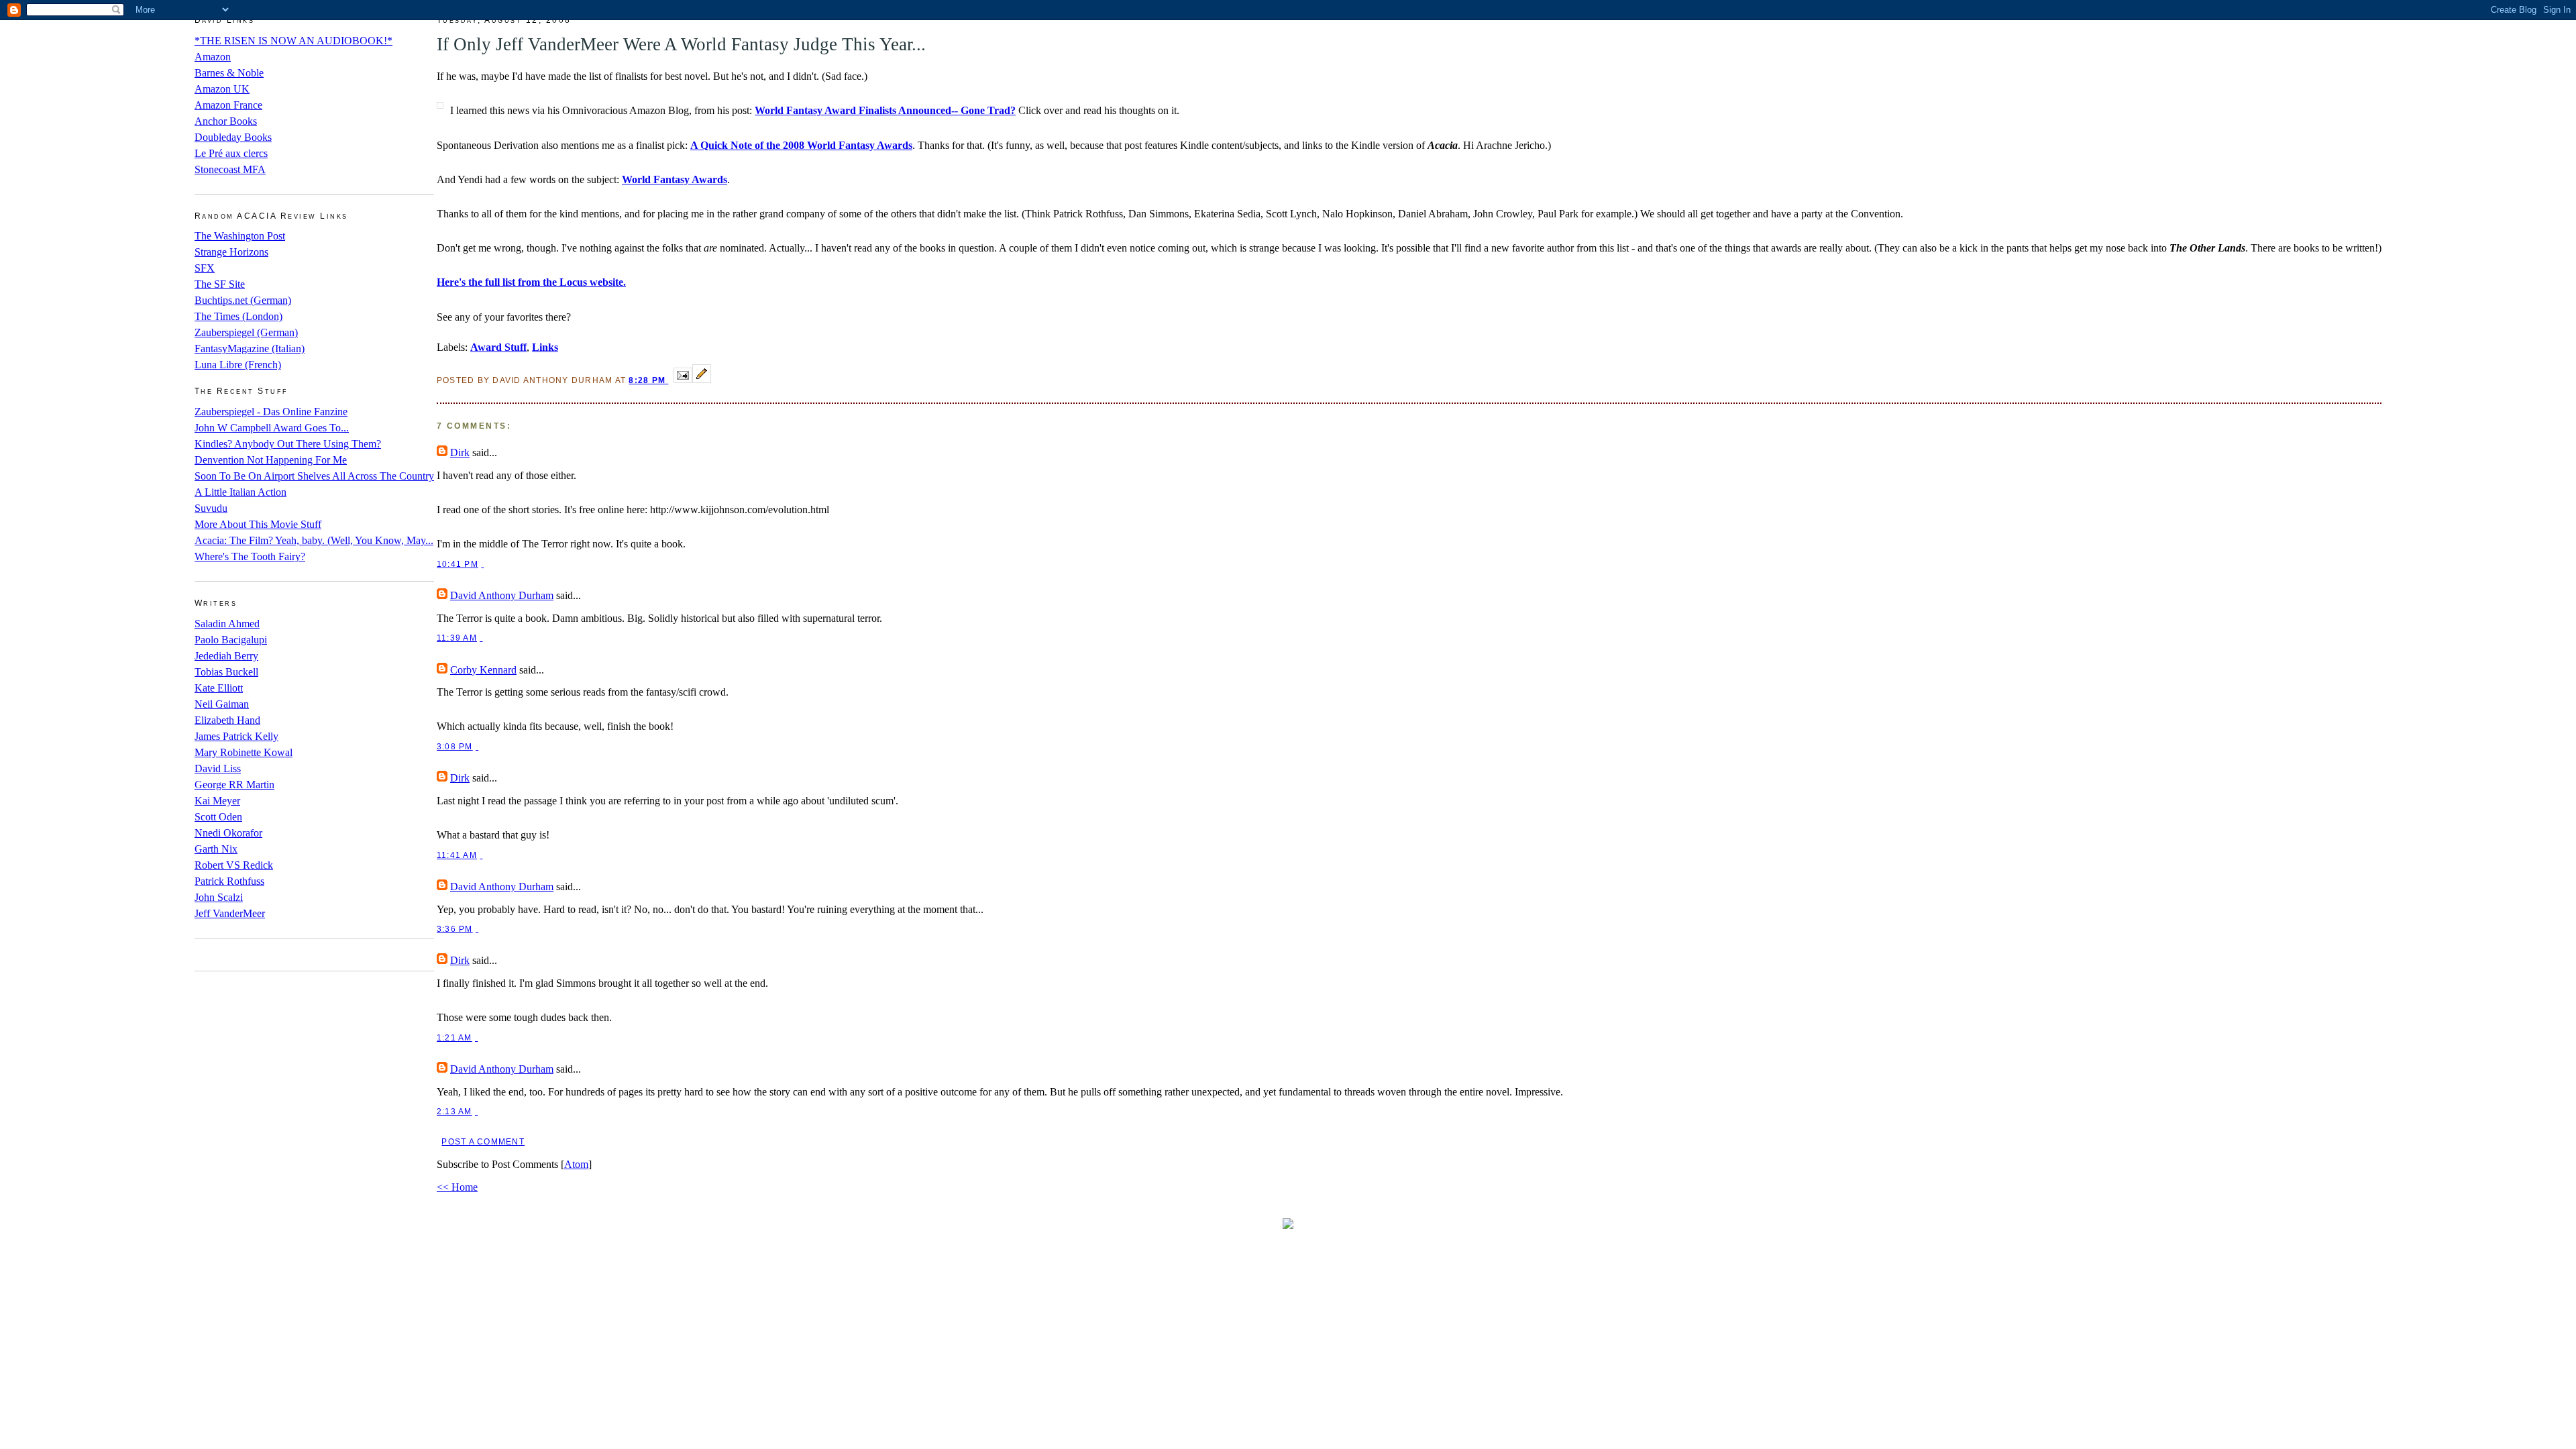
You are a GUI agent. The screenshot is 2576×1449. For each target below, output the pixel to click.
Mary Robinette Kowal (244, 752)
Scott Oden (218, 817)
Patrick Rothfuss (229, 881)
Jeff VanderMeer (230, 913)
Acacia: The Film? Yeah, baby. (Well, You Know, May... (314, 540)
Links (545, 347)
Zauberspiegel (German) (246, 332)
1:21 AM (454, 1038)
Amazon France (228, 105)
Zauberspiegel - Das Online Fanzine (271, 412)
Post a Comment (483, 1142)
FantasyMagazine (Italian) (250, 348)
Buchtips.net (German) (243, 300)
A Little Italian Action (240, 492)
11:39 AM (457, 638)
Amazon (213, 57)
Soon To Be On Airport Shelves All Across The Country (314, 476)
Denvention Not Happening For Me (271, 460)
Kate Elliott (219, 688)
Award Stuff (498, 347)
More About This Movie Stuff (258, 524)
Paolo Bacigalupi (231, 640)
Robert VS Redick (234, 865)
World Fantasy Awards (675, 179)
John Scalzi (219, 897)
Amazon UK (222, 89)
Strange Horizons (231, 252)
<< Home (457, 1187)
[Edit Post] (702, 379)
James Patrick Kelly (236, 736)
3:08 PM (455, 747)
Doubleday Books (233, 137)
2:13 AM (454, 1112)
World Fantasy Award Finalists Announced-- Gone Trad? (885, 110)
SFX (205, 268)
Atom (576, 1164)
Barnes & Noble (229, 73)
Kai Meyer (217, 801)
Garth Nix (216, 849)
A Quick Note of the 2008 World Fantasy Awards (801, 145)
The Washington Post (240, 236)
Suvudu (211, 508)
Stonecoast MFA (230, 169)
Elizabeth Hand (227, 720)
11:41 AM (457, 855)
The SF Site (220, 284)
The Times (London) (238, 316)
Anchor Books (226, 121)
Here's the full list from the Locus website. (531, 282)
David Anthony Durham (502, 595)
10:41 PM (458, 564)
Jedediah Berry (226, 656)
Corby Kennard (483, 670)
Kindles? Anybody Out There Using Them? (288, 444)
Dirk (460, 452)
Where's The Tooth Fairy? (250, 556)
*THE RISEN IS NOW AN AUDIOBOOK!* (293, 41)
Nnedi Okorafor (228, 833)
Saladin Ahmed (227, 624)
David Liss (218, 768)
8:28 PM (648, 380)
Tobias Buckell (226, 672)
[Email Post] (683, 379)
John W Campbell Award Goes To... (272, 428)
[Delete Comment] (482, 564)
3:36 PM (455, 929)
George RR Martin (234, 785)
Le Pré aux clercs (231, 153)
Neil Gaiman (222, 704)
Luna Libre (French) (238, 365)
